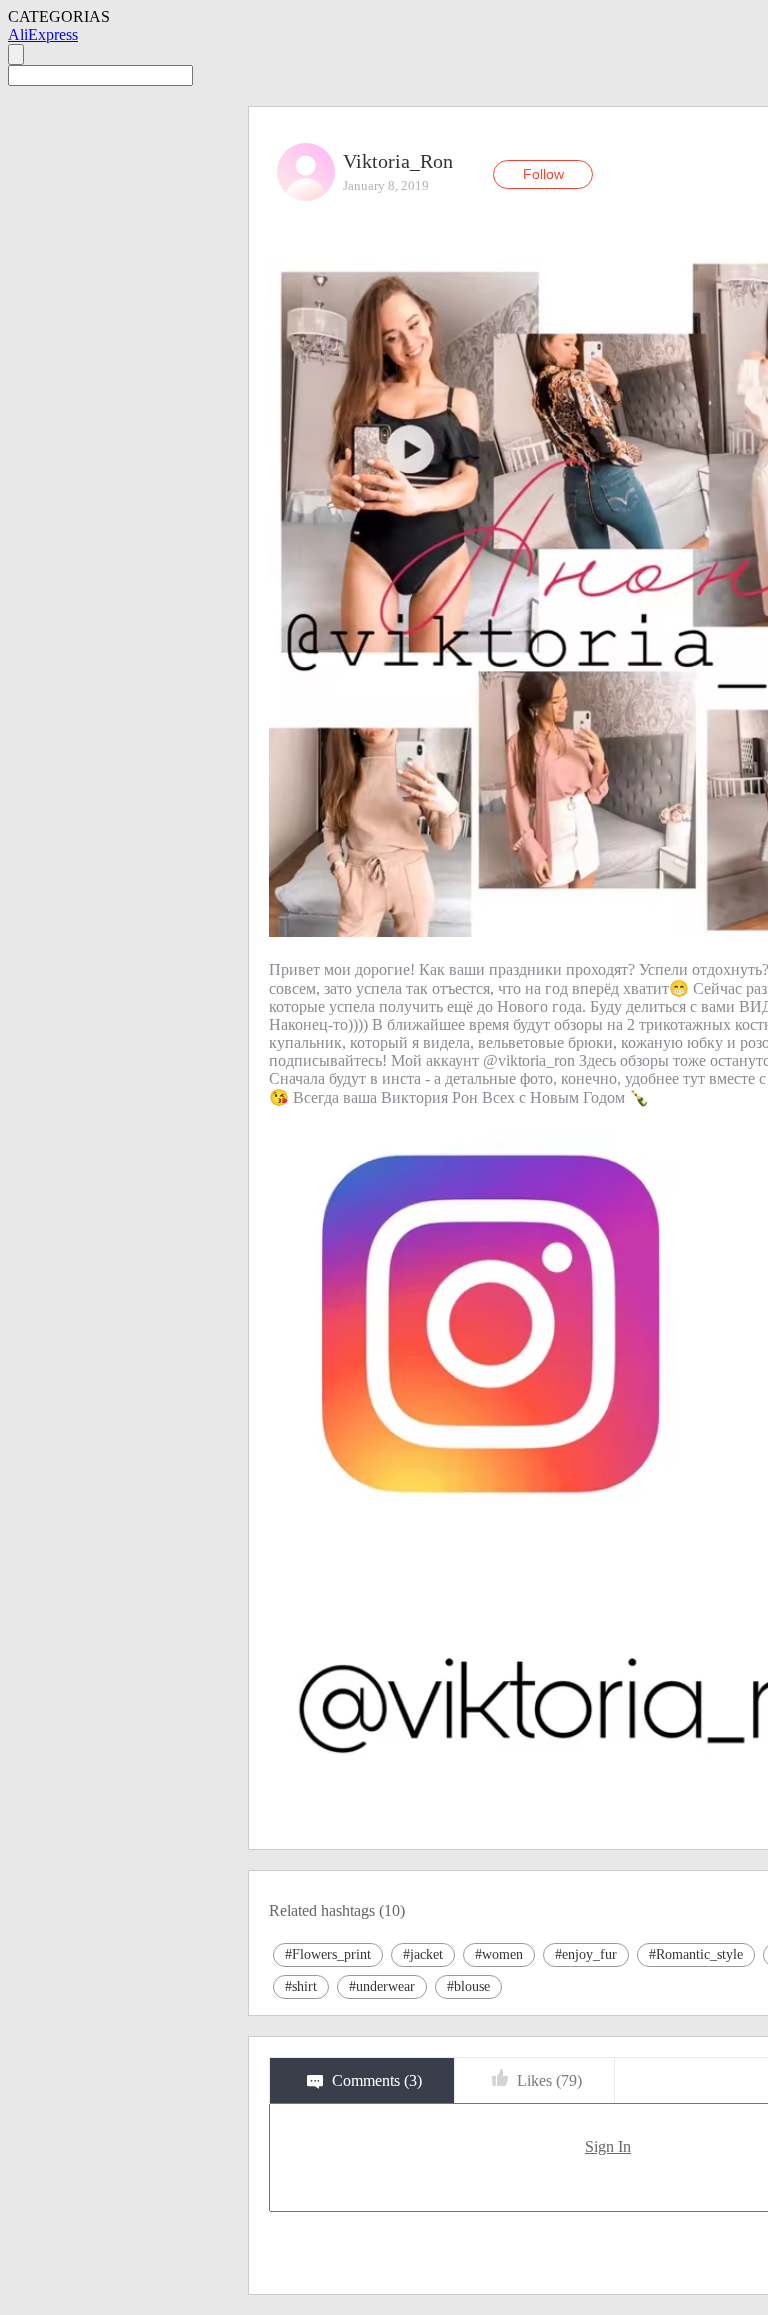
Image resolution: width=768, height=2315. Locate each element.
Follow (543, 174)
